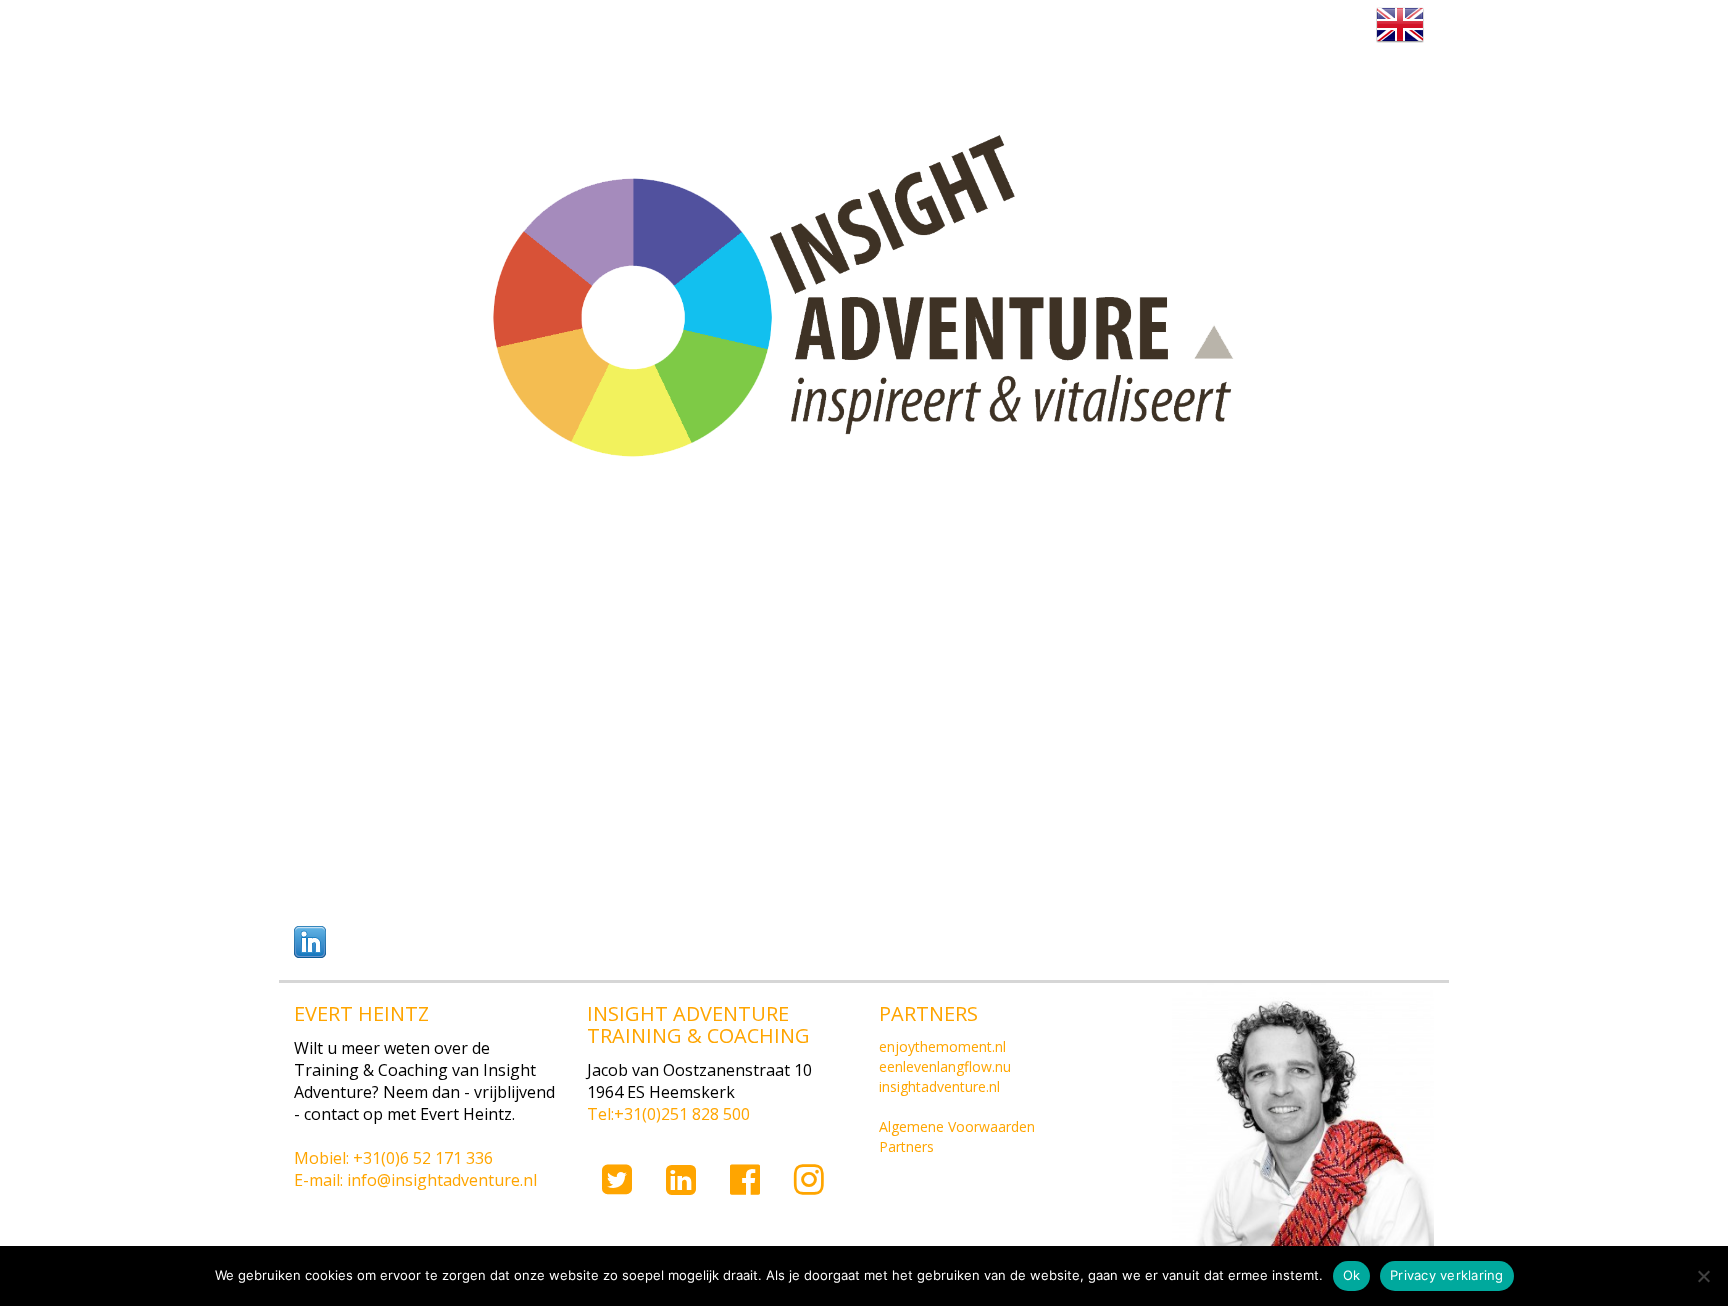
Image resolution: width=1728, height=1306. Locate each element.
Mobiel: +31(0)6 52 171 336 (393, 1158)
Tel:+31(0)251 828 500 (668, 1114)
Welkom (353, 26)
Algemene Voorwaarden (957, 1126)
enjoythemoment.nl (942, 1046)
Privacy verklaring (1447, 1275)
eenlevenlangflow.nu (945, 1066)
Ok (1352, 1275)
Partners (906, 1146)
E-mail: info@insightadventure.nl (415, 1180)
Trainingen (613, 26)
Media (1179, 26)
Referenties (930, 26)
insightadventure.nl (939, 1086)
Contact (1064, 26)
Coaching (773, 26)
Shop (1291, 26)
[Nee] (1703, 1276)
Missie (468, 26)
